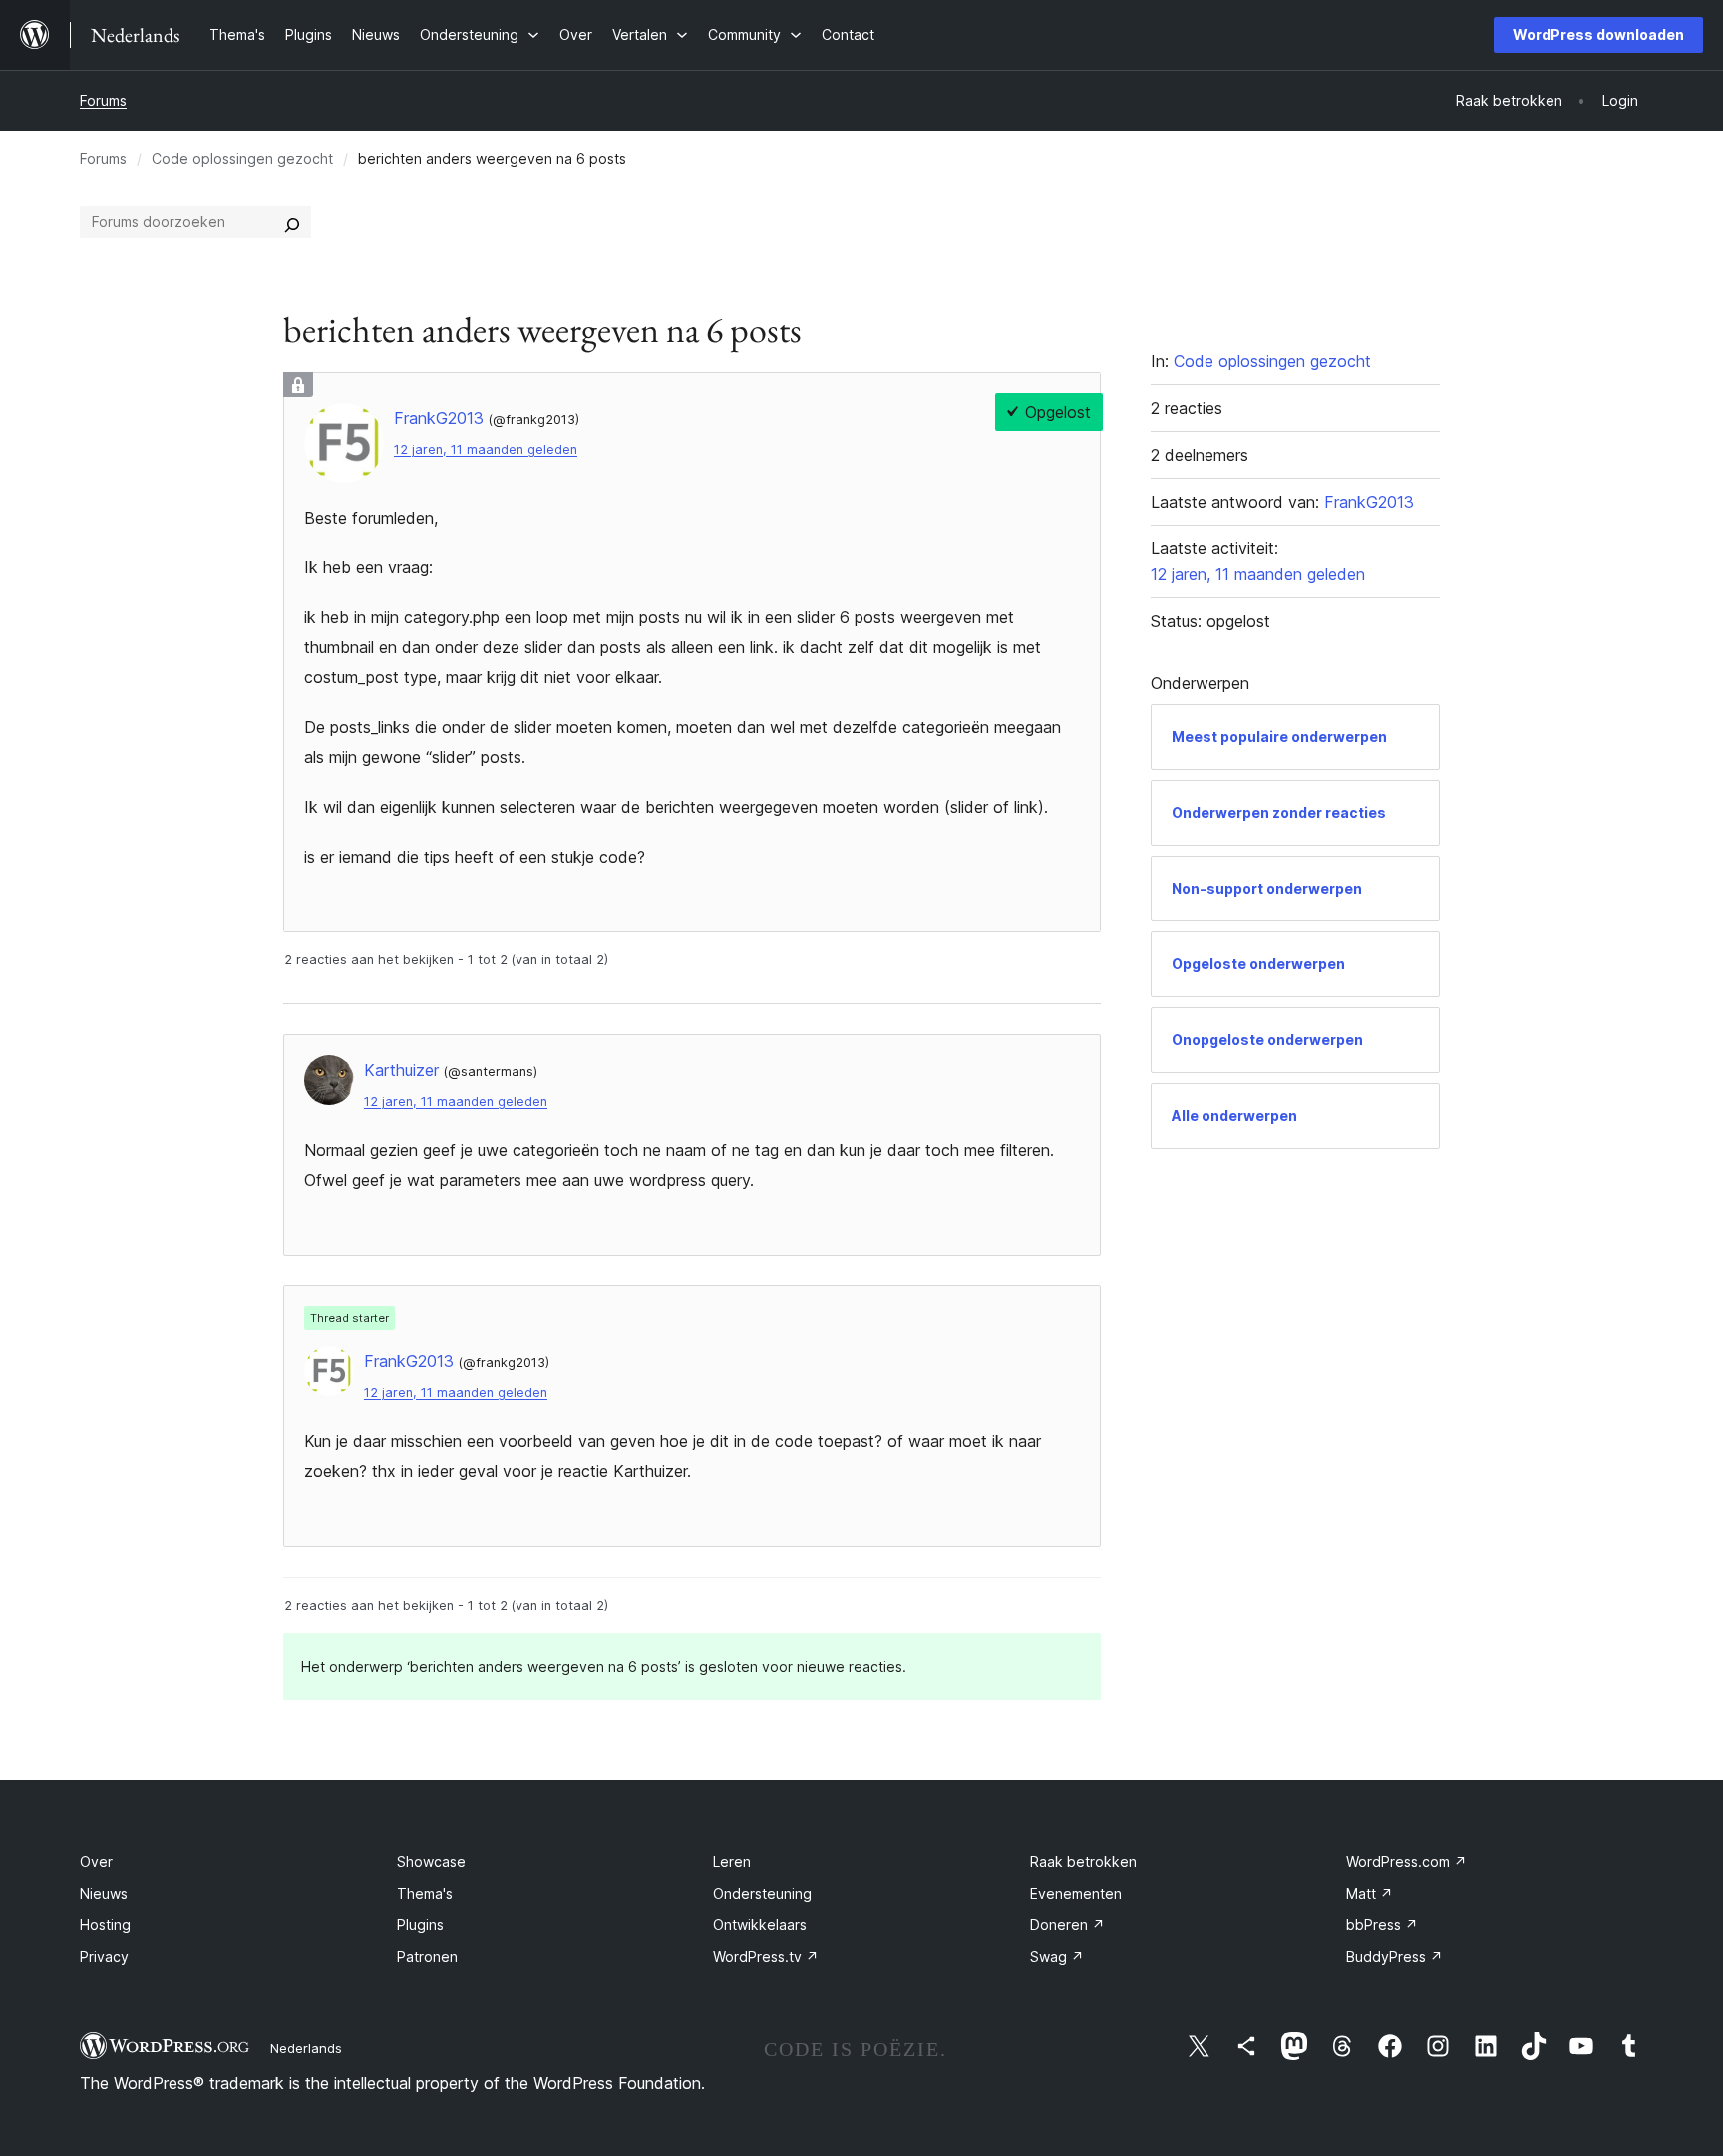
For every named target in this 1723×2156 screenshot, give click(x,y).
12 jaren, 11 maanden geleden (486, 449)
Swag (1057, 1956)
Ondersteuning (762, 1893)
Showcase (431, 1861)
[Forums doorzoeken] (292, 222)
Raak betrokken (1083, 1861)
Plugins (420, 1924)
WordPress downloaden (1598, 34)
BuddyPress (1394, 1956)
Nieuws (104, 1893)
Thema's (425, 1893)
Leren (732, 1861)
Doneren (1067, 1924)
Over (96, 1861)
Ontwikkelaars (760, 1924)
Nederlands (306, 2048)
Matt (1370, 1893)
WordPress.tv (766, 1956)
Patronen (427, 1956)
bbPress (1382, 1924)
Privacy (104, 1956)
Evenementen (1076, 1893)
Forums (103, 100)
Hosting (105, 1924)
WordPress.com (1406, 1861)
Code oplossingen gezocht (242, 158)
